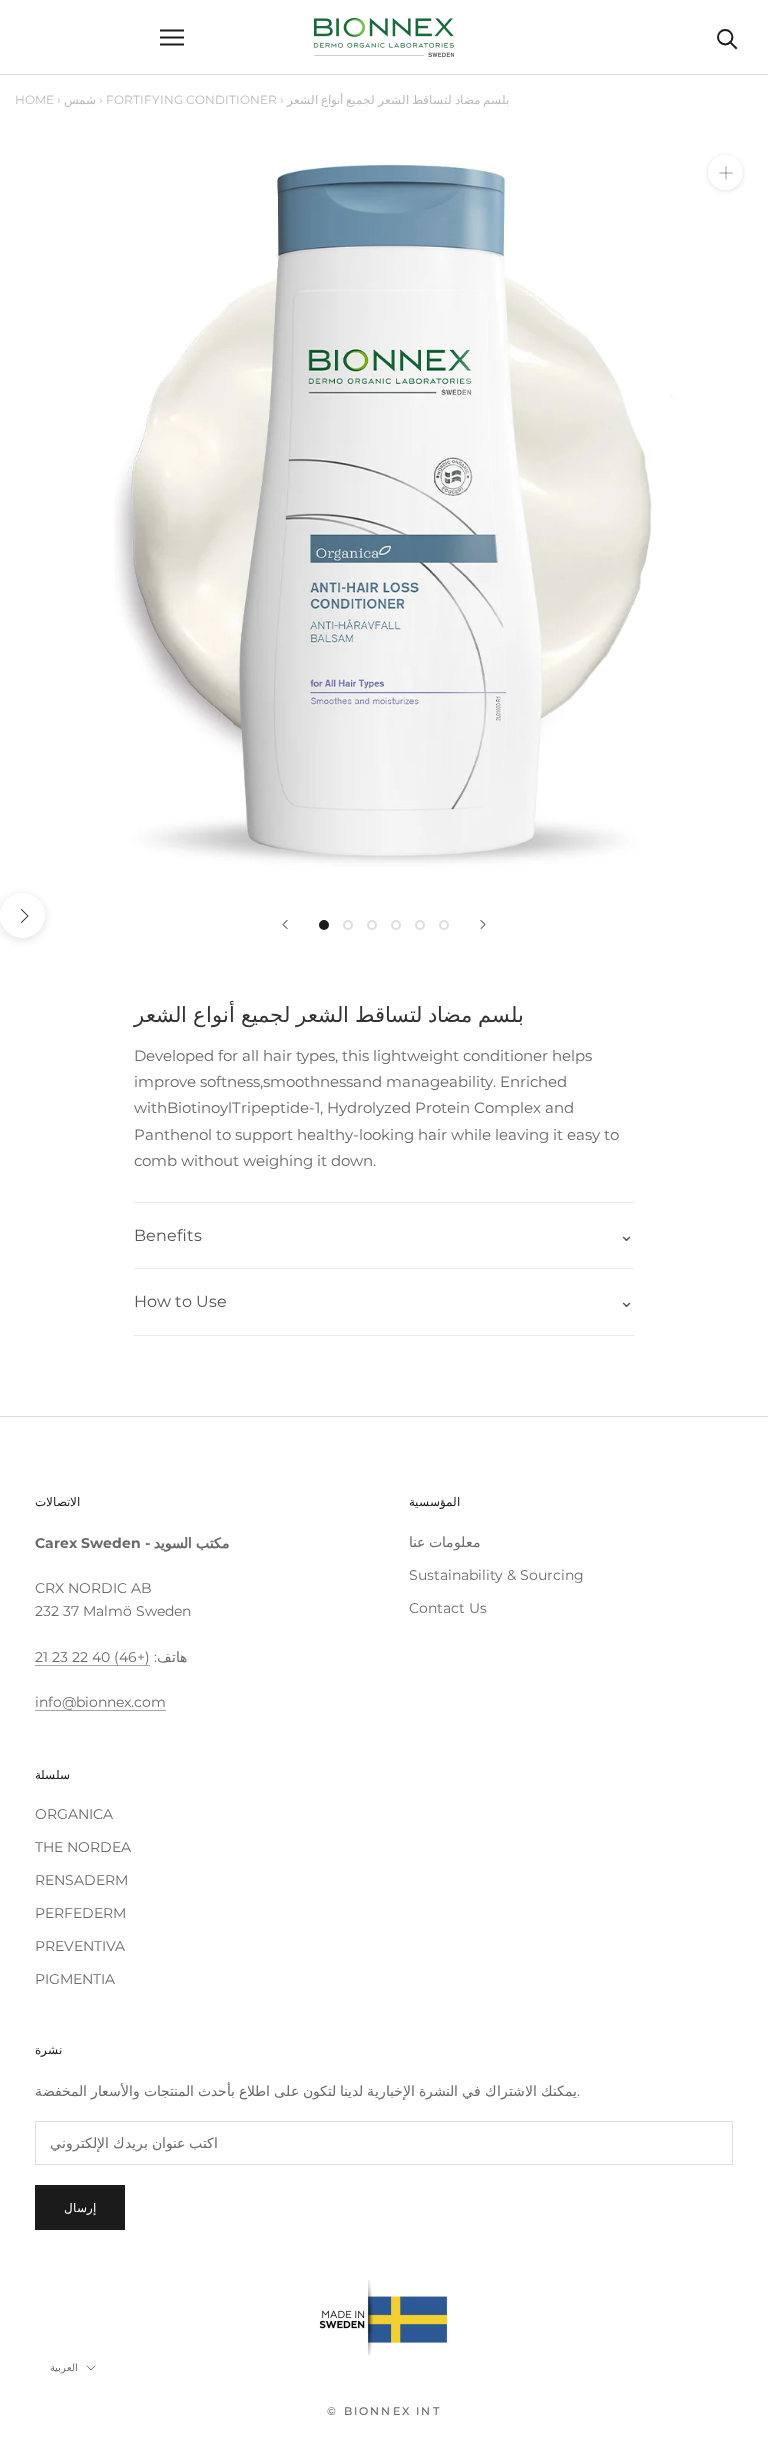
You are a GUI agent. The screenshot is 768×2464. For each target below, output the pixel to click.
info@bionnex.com (100, 1702)
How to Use (180, 1301)
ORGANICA (74, 1814)
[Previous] (285, 924)
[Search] (727, 37)
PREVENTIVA (80, 1946)
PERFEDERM (80, 1913)
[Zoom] (725, 172)
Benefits (168, 1235)
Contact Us (448, 1608)
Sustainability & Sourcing (496, 1575)
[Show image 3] (372, 925)
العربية (64, 2367)
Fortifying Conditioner (191, 99)
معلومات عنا (445, 1542)
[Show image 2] (348, 925)
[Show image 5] (420, 925)
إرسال (80, 2207)
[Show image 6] (444, 925)
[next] (22, 915)
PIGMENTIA (75, 1979)
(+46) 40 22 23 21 (92, 1657)
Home (34, 99)
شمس (80, 99)
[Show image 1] (324, 925)
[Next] (483, 924)
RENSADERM (81, 1880)
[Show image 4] (396, 925)
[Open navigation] (172, 37)
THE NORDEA (83, 1847)
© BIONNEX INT (384, 2411)
